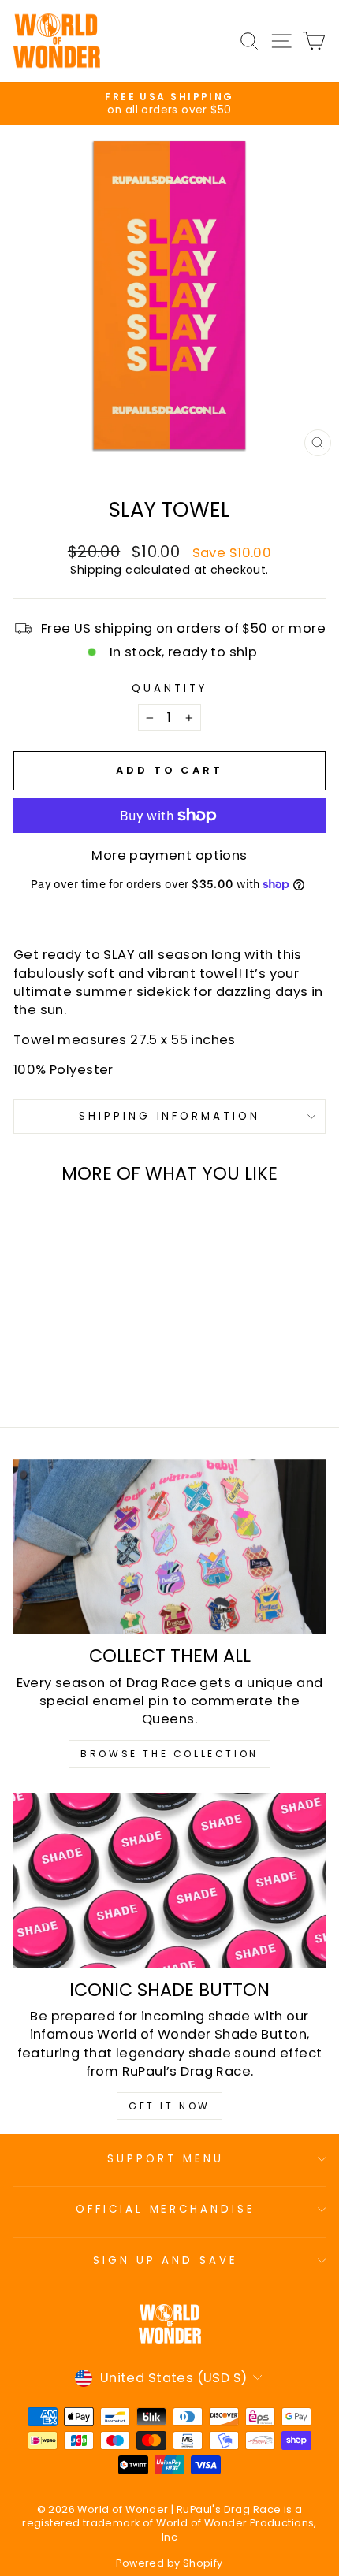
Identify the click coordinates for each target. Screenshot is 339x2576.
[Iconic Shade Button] (169, 1881)
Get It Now (169, 2106)
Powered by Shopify (169, 2563)
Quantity (169, 689)
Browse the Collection (169, 1754)
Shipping (96, 570)
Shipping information (170, 1116)
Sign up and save (166, 2260)
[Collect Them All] (169, 1547)
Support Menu (166, 2159)
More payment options (169, 855)
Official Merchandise (166, 2209)
